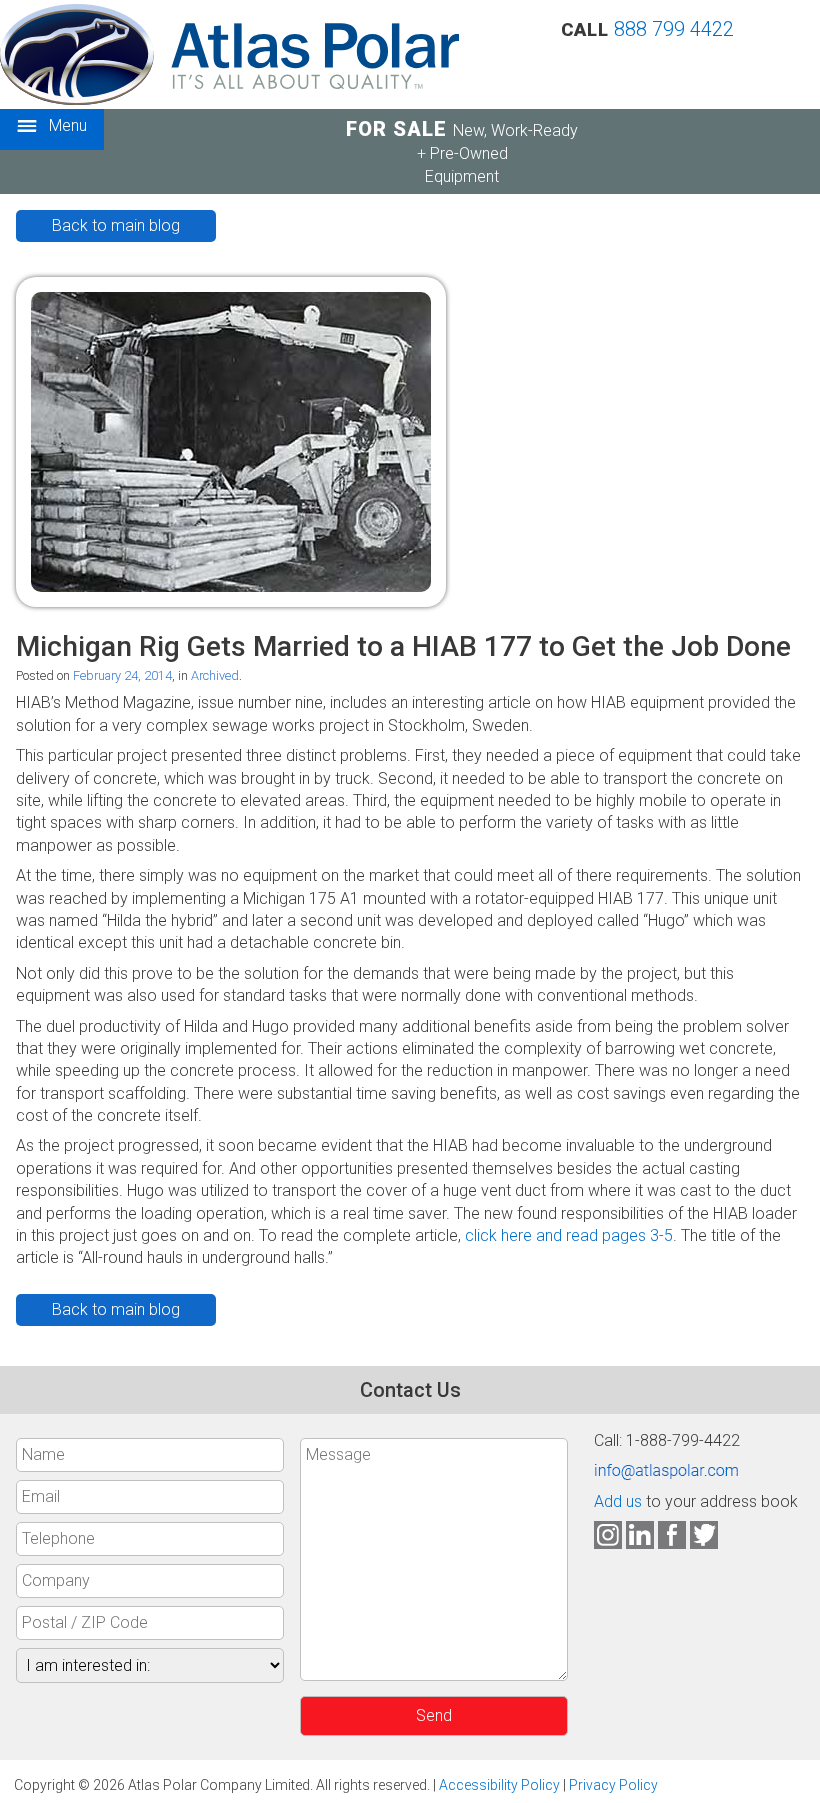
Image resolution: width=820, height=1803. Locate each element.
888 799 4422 (674, 29)
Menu (66, 125)
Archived (215, 675)
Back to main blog (116, 225)
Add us (618, 1501)
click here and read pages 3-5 (569, 1235)
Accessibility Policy (499, 1785)
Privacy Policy (613, 1785)
